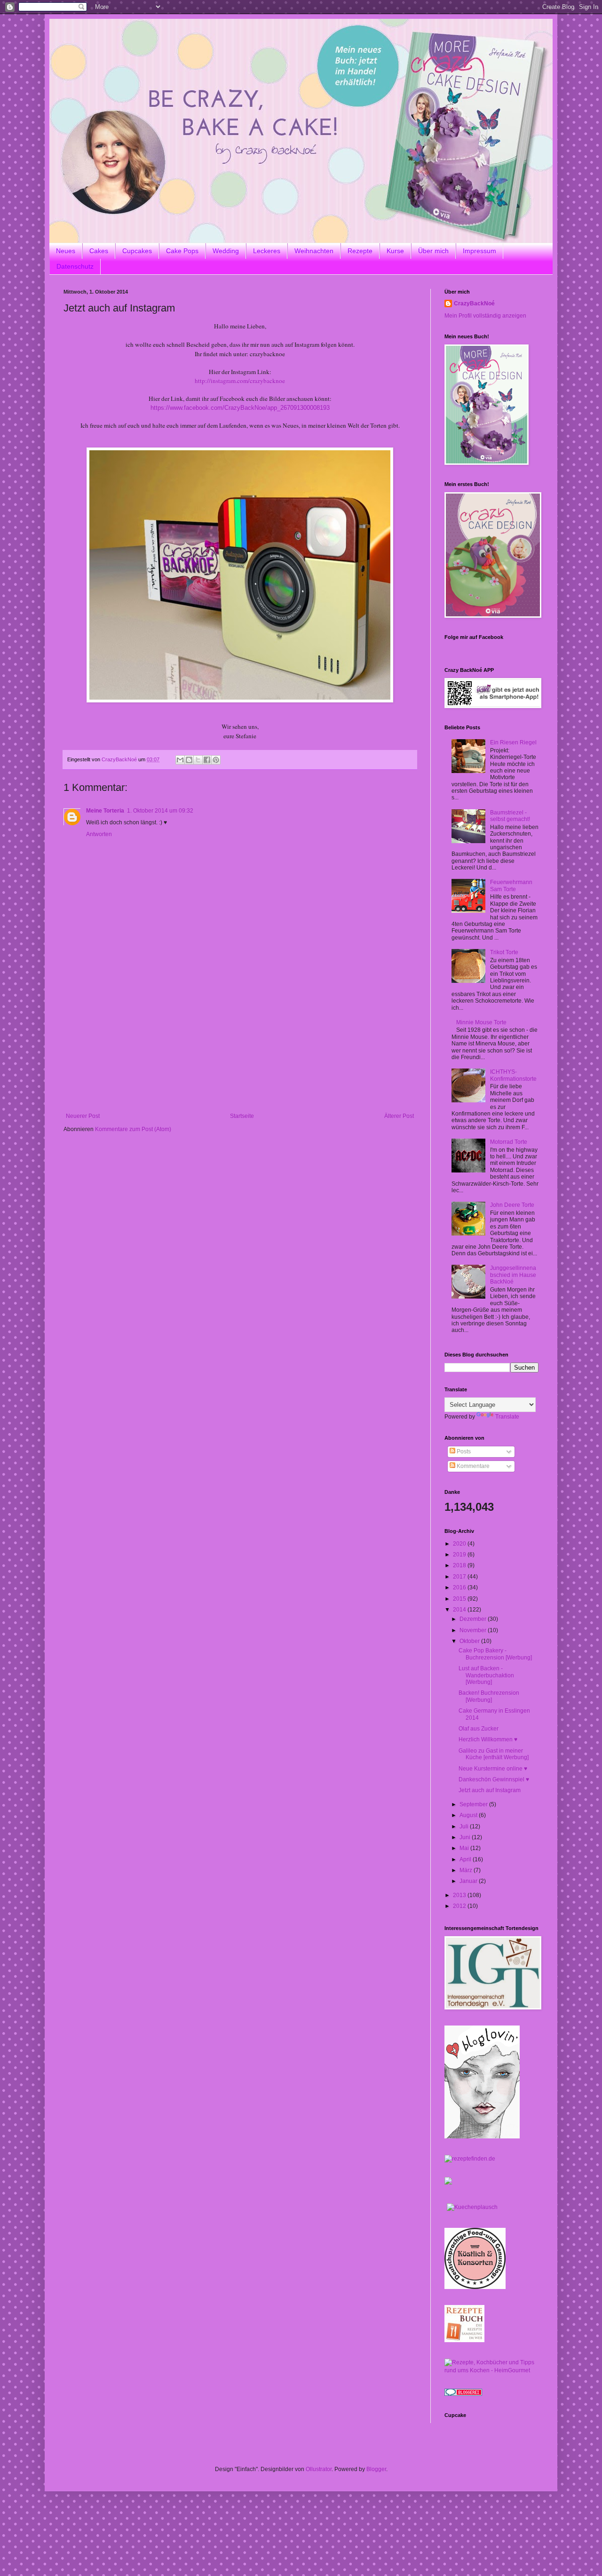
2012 (460, 1906)
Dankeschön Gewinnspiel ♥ (494, 1779)
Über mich (433, 251)
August (469, 1815)
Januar (469, 1881)
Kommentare (472, 1466)
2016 (460, 1587)
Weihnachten (314, 251)
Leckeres (267, 251)
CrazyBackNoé (474, 303)
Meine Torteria (105, 811)
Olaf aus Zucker (479, 1729)
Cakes (99, 251)
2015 (460, 1599)
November (474, 1630)
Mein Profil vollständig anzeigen (485, 316)
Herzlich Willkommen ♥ (488, 1739)
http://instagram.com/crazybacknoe (240, 381)
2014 (460, 1610)
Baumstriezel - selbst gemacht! (510, 816)
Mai (465, 1848)
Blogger (376, 2469)
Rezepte (360, 251)
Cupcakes (137, 251)
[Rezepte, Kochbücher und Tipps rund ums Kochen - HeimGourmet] (491, 2370)
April (466, 1859)
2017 (460, 1577)
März (467, 1870)
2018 (460, 1565)
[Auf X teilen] (198, 760)
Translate (507, 1417)
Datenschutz (75, 266)
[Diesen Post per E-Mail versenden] (180, 760)
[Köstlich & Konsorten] (475, 2287)
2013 (460, 1895)
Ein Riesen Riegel (513, 742)
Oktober (470, 1641)
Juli (465, 1826)
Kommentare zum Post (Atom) (133, 1129)
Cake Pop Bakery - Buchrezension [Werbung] (495, 1654)
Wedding (226, 251)
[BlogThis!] (189, 760)
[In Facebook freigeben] (207, 760)
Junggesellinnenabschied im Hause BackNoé (513, 1275)
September (474, 1804)
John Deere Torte (512, 1205)
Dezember (474, 1619)
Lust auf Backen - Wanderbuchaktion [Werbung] (486, 1675)
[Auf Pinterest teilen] (216, 760)
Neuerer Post (83, 1116)
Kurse (395, 251)
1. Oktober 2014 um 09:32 (160, 811)
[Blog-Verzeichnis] (463, 2394)
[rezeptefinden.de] (470, 2159)
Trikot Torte (504, 952)
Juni (466, 1837)
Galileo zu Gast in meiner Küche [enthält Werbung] (494, 1754)
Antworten (99, 834)
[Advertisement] (240, 1042)
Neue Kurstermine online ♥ (493, 1769)
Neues (66, 251)
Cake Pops (182, 251)
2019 (460, 1555)
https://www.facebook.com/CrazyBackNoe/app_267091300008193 (240, 408)
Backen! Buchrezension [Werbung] (489, 1696)
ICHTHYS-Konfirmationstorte (513, 1075)
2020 (460, 1544)
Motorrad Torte (509, 1142)
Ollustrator (319, 2469)
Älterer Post (399, 1116)
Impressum (479, 251)
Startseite (242, 1116)
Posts (463, 1451)
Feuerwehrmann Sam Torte (511, 885)
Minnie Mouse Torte (481, 1022)
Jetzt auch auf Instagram (490, 1790)
